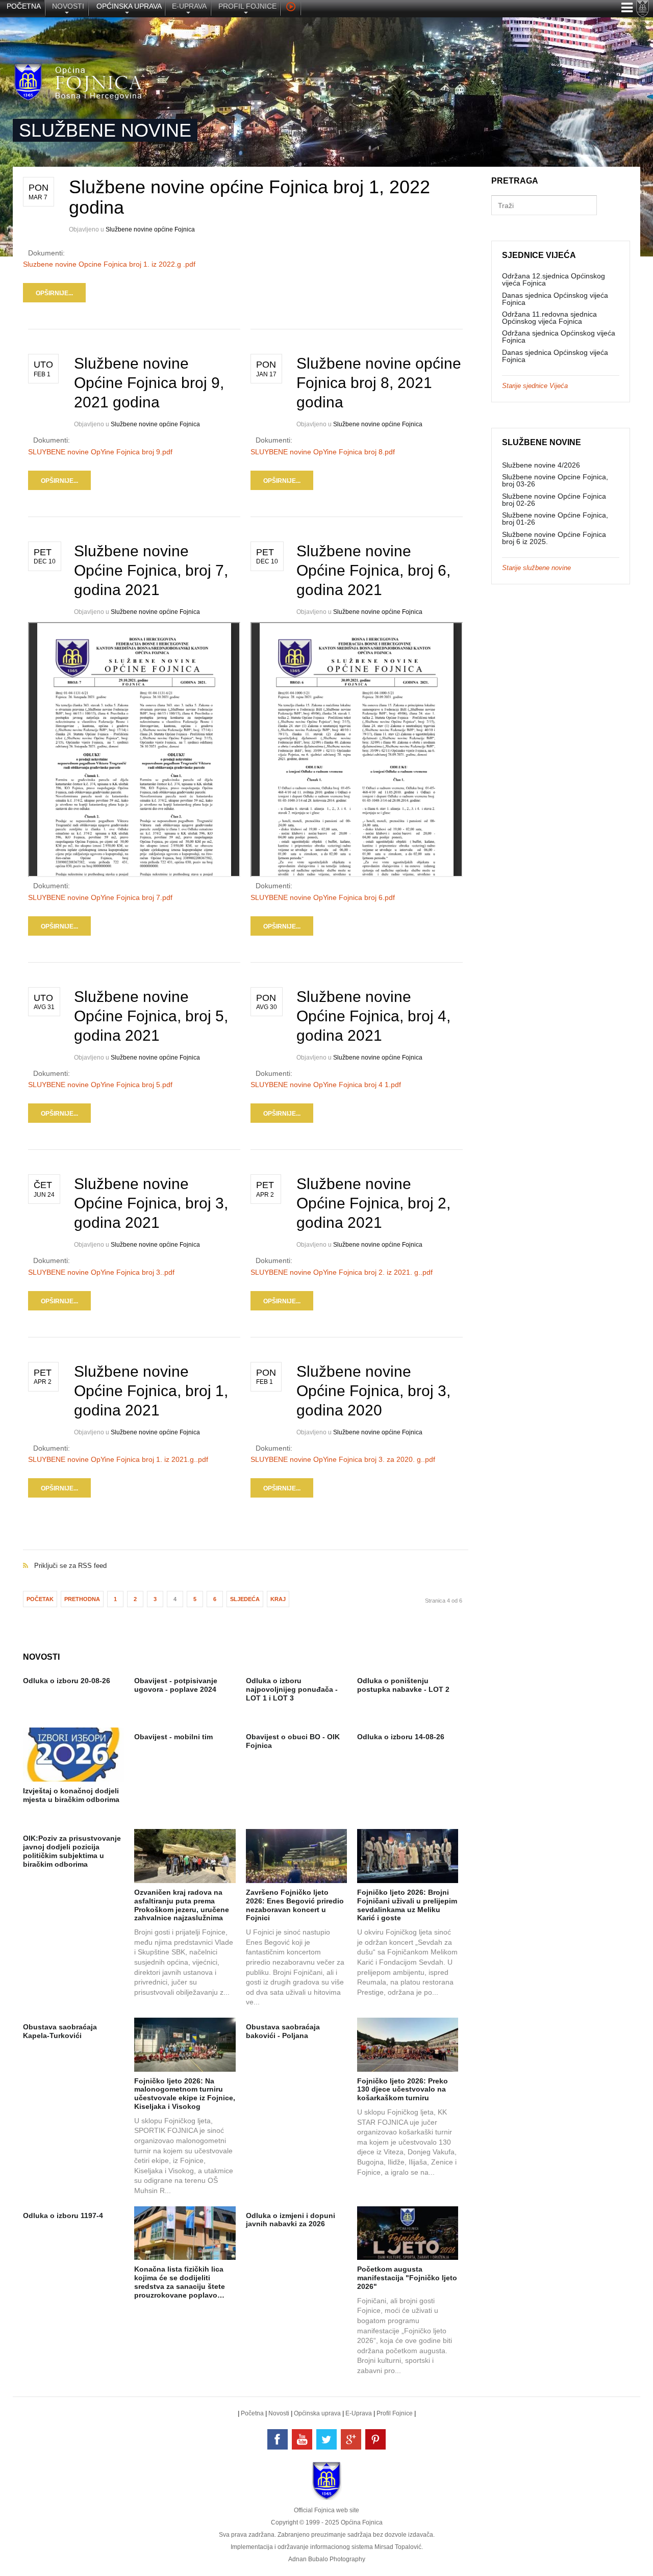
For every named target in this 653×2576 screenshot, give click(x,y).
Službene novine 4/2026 (541, 465)
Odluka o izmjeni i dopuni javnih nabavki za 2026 (291, 2220)
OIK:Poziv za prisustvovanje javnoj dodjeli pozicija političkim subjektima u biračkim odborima (72, 1851)
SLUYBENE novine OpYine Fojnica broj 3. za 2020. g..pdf (343, 1459)
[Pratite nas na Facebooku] (278, 2439)
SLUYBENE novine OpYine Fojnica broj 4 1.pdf (326, 1085)
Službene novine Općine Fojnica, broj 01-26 (555, 519)
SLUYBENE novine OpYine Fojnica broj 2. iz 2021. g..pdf (342, 1272)
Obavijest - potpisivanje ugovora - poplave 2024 (176, 1685)
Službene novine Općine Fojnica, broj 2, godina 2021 (373, 1203)
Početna (252, 2413)
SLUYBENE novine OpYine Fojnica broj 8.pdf (323, 452)
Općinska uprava (317, 2413)
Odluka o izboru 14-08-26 (401, 1737)
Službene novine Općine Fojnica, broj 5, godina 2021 (151, 1016)
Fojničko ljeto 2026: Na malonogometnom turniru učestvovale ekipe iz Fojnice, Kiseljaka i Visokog (185, 2094)
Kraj (278, 1599)
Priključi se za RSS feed (246, 1555)
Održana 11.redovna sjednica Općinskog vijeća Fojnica (549, 318)
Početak (40, 1599)
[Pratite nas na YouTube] (302, 2439)
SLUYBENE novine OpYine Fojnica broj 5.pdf (100, 1085)
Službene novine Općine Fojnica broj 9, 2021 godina (149, 383)
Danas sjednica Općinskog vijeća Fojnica (555, 299)
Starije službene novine (536, 568)
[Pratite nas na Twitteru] (326, 2439)
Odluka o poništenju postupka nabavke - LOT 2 (403, 1685)
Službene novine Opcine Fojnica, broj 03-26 (555, 480)
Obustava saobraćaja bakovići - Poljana (283, 2031)
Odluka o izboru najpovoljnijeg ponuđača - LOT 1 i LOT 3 (292, 1689)
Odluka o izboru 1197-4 (63, 2216)
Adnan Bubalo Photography (327, 2559)
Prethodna (82, 1599)
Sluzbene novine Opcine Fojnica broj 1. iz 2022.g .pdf (109, 264)
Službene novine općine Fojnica (150, 229)
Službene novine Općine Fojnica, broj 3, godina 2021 (151, 1203)
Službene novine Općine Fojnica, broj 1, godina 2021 (151, 1391)
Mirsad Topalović (398, 2547)
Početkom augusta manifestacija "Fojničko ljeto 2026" (407, 2278)
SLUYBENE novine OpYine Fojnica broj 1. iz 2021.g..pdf (118, 1459)
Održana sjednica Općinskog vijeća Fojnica (559, 337)
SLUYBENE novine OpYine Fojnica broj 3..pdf (101, 1272)
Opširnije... (54, 293)
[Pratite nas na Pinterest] (375, 2439)
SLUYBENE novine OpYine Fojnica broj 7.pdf (100, 897)
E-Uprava (359, 2413)
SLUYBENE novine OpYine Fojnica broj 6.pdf (323, 897)
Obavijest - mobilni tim (173, 1737)
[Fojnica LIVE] (291, 8)
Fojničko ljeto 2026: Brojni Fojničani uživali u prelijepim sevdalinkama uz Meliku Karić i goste (407, 1905)
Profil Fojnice (395, 2413)
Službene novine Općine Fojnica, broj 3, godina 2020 (373, 1391)
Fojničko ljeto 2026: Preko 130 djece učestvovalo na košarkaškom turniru (403, 2090)
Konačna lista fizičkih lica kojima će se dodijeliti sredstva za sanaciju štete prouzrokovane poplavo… (180, 2282)
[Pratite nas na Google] (351, 2439)
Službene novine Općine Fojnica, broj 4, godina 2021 (373, 1016)
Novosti (279, 2413)
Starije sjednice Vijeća (535, 386)
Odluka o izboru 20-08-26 (67, 1681)
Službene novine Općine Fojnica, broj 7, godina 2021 (151, 570)
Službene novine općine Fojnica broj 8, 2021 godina (379, 383)
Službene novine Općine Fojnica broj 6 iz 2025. (554, 538)
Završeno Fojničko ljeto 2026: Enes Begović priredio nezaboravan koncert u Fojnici (295, 1905)
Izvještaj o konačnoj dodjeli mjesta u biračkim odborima (71, 1795)
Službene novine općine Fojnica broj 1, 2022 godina (249, 197)
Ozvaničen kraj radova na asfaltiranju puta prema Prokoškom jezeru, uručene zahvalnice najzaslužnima (182, 1905)
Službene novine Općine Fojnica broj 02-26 (554, 500)
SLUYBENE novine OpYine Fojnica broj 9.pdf (100, 452)
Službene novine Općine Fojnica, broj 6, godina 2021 (373, 570)
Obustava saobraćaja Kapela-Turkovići (60, 2031)
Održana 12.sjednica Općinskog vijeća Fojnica (554, 279)
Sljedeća (245, 1599)
